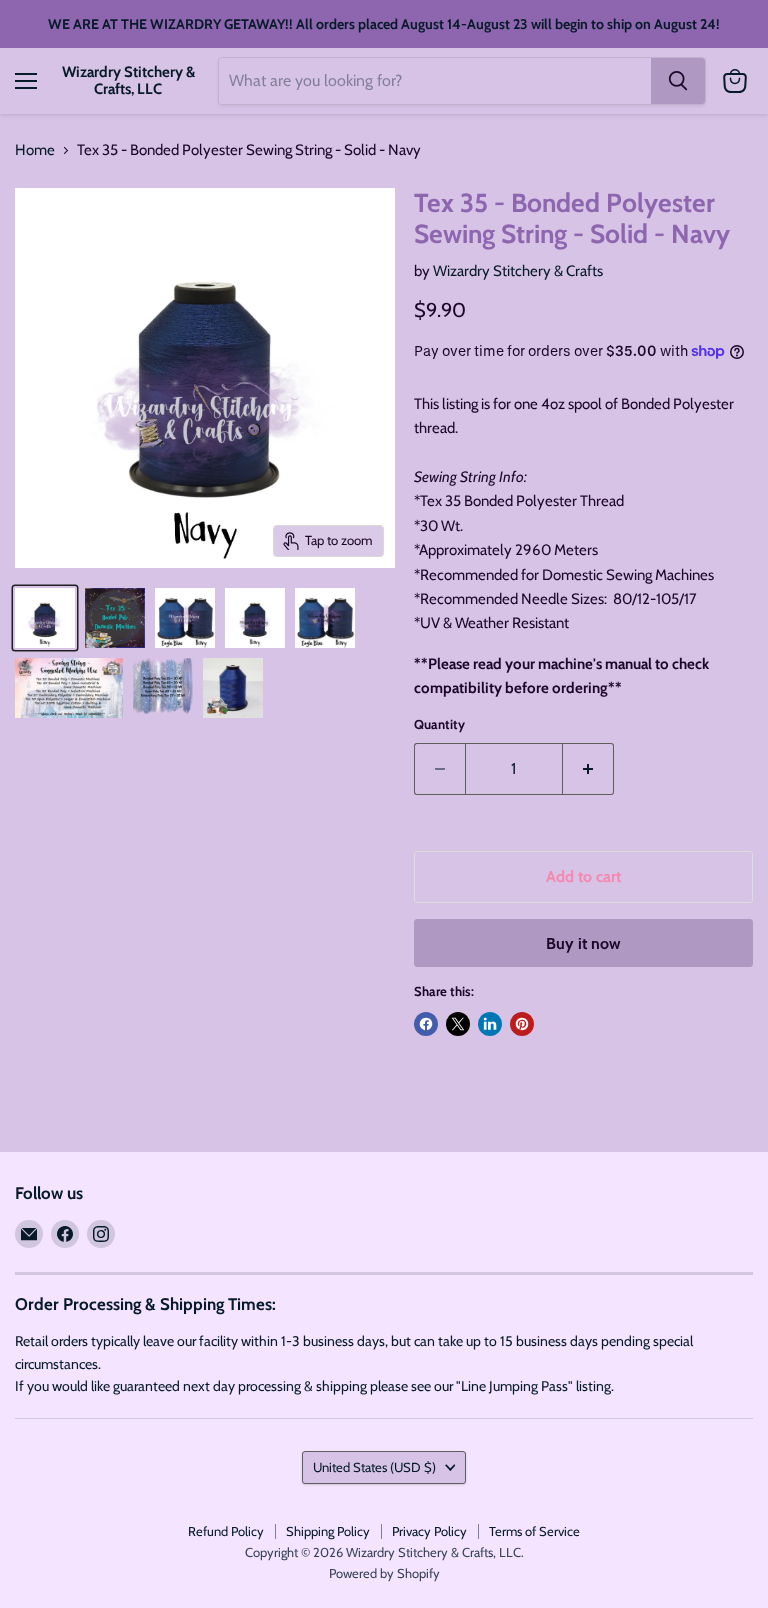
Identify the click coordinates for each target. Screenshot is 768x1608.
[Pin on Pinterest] (522, 1024)
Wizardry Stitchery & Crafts (518, 271)
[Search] (678, 81)
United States (374, 1467)
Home (35, 150)
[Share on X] (458, 1024)
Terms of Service (534, 1531)
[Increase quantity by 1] (588, 769)
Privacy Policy (429, 1531)
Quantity (439, 724)
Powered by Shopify (384, 1573)
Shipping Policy (328, 1531)
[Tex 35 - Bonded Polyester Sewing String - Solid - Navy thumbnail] (45, 618)
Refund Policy (226, 1531)
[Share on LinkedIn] (490, 1024)
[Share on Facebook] (426, 1024)
